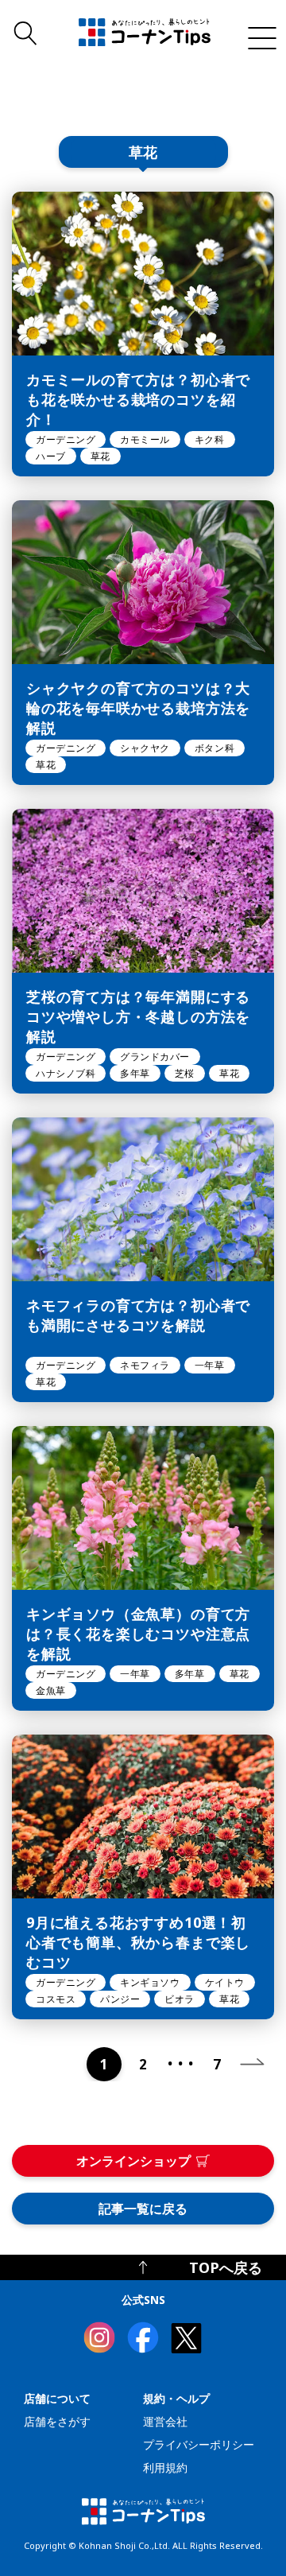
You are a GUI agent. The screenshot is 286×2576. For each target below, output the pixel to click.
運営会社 (165, 2421)
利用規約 (165, 2467)
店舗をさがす (57, 2421)
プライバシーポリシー (199, 2444)
